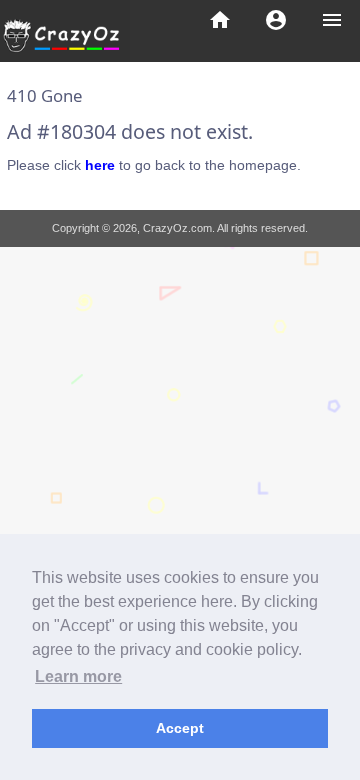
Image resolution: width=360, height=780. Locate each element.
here (100, 165)
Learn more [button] (78, 676)
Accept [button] (180, 728)
